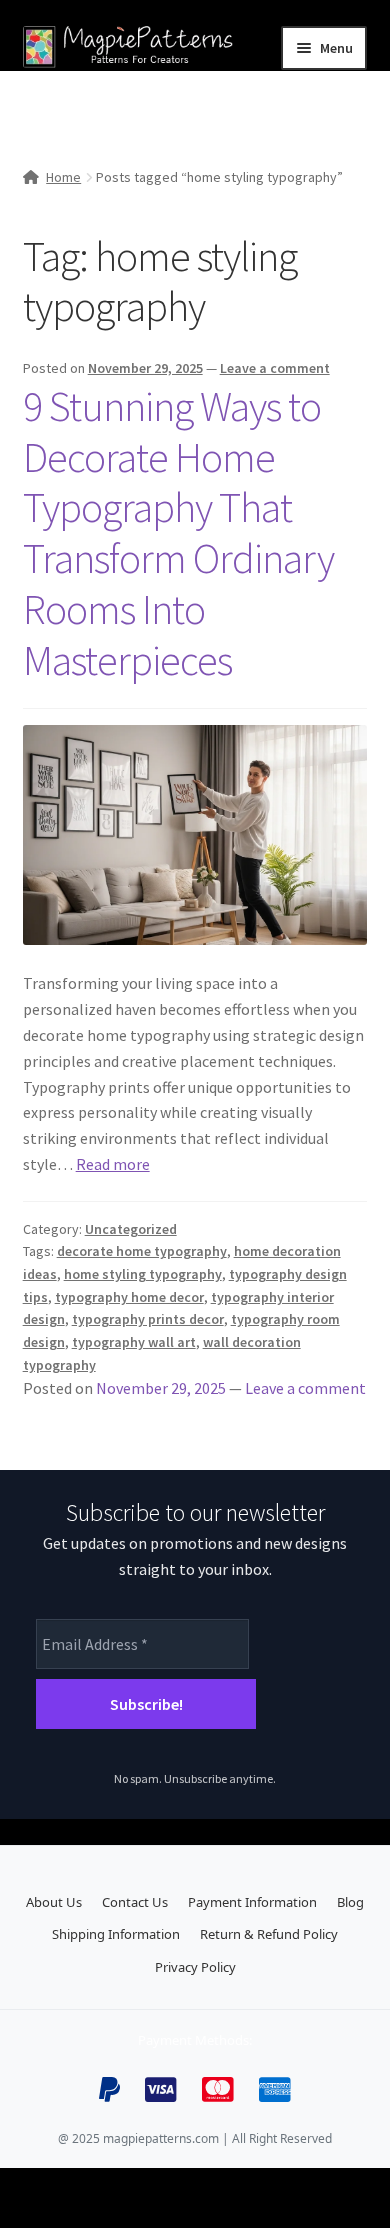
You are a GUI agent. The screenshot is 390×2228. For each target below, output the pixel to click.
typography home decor (129, 1297)
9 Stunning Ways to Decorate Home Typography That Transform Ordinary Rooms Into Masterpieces (178, 533)
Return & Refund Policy (269, 1934)
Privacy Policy (195, 1967)
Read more (113, 1164)
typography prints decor (148, 1319)
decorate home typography (142, 1251)
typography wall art (134, 1342)
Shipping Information (116, 1934)
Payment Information (252, 1902)
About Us (54, 1902)
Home (63, 177)
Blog (350, 1902)
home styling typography (143, 1274)
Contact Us (135, 1902)
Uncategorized (131, 1229)
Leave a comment (275, 368)
